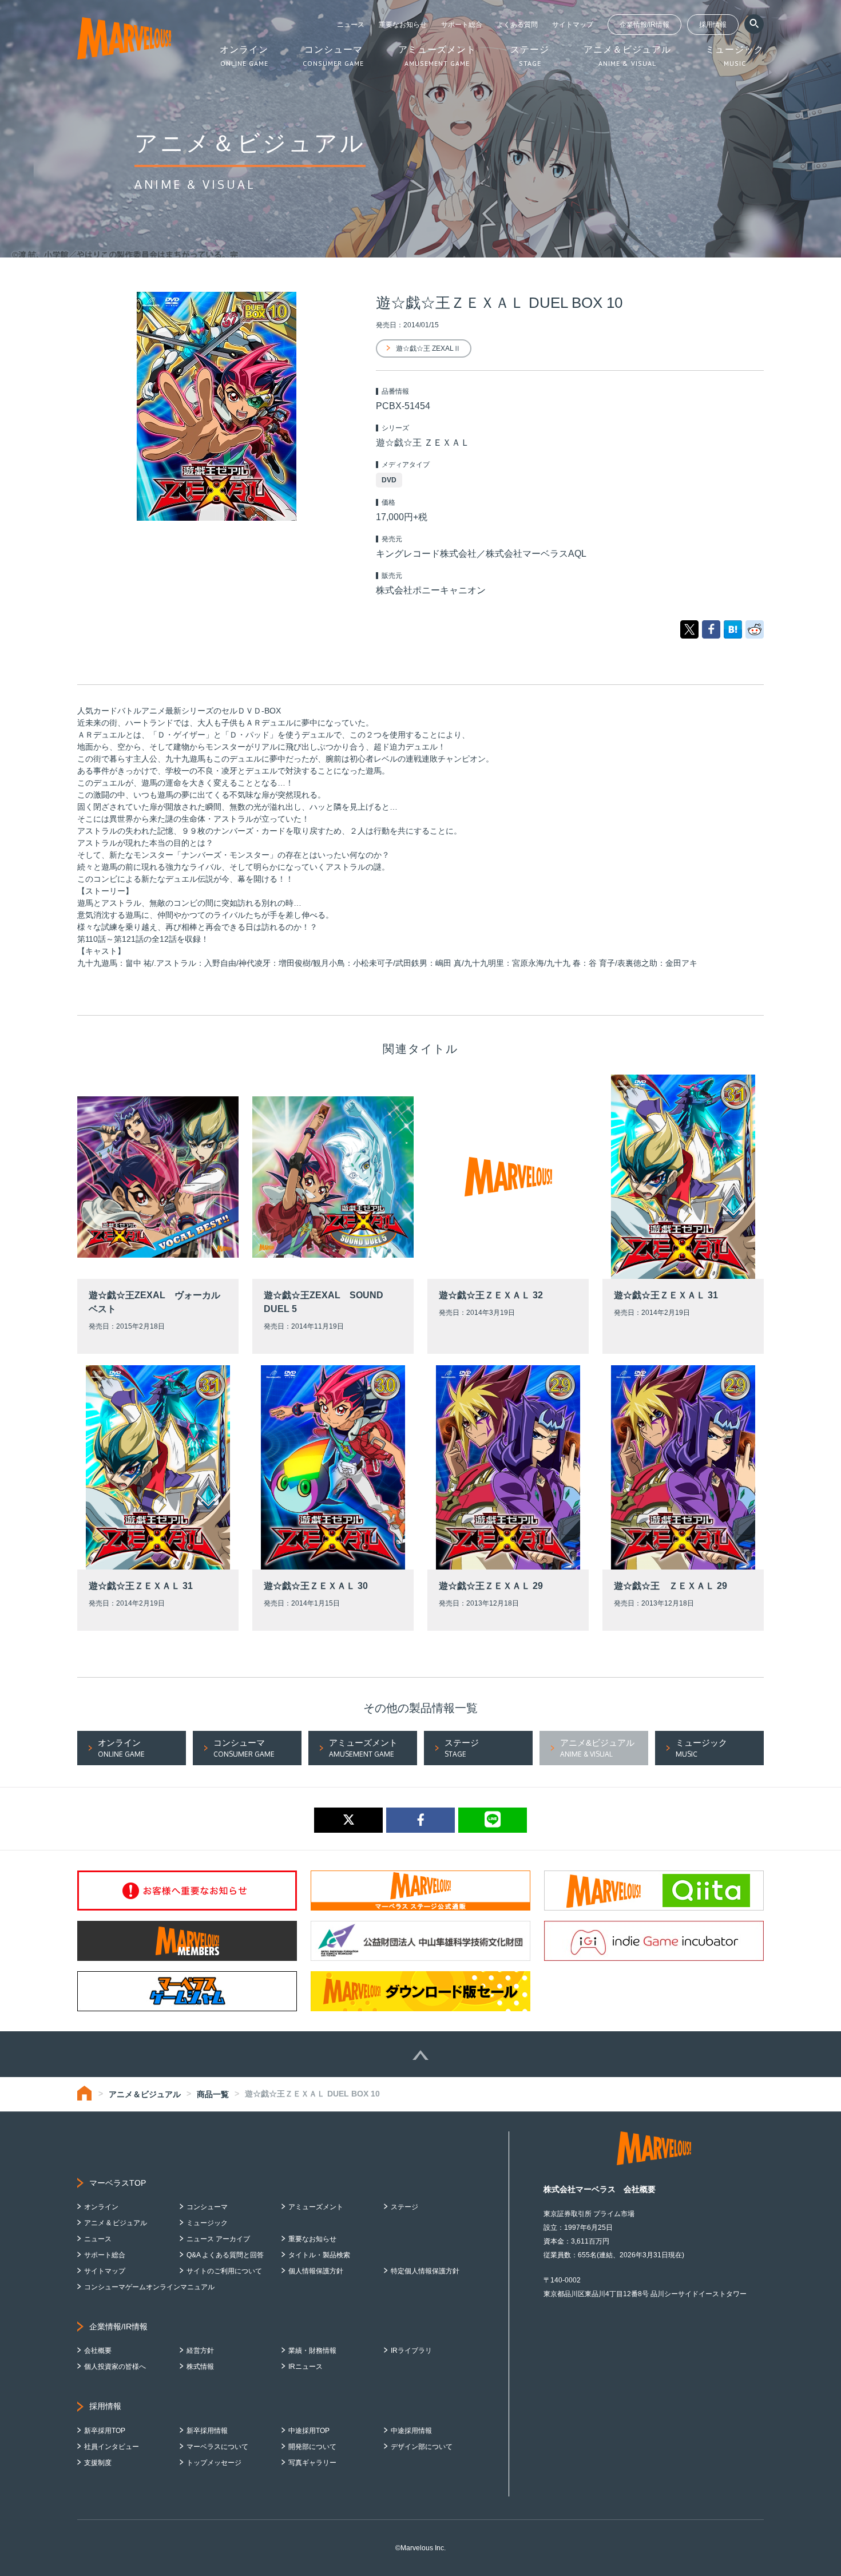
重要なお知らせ (403, 25)
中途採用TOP (309, 2431)
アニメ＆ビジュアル (145, 2094)
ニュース (351, 25)
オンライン (101, 2207)
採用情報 (713, 25)
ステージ (404, 2207)
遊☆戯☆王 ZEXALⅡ (428, 348)
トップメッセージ (214, 2463)
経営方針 (200, 2351)
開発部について (312, 2447)
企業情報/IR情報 (644, 25)
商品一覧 (213, 2094)
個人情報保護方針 (316, 2271)
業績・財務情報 (312, 2351)
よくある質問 (517, 25)
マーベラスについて (217, 2447)
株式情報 (200, 2367)
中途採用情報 (411, 2431)
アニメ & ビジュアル (116, 2223)
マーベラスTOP (118, 2183)
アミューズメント (316, 2207)
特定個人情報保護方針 (425, 2271)
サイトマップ (573, 25)
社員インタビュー (112, 2447)
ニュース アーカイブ (218, 2239)
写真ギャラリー (312, 2463)
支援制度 (98, 2463)
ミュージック (207, 2223)
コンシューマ (207, 2207)
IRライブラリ (411, 2351)
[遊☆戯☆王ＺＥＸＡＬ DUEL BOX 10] (733, 629)
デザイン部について (422, 2447)
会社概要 (98, 2351)
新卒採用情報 (207, 2431)
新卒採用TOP (105, 2431)
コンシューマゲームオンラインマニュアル (149, 2287)
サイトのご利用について (224, 2271)
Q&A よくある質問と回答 (225, 2255)
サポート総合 (462, 25)
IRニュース (306, 2367)
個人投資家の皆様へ (115, 2367)
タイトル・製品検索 (319, 2255)
